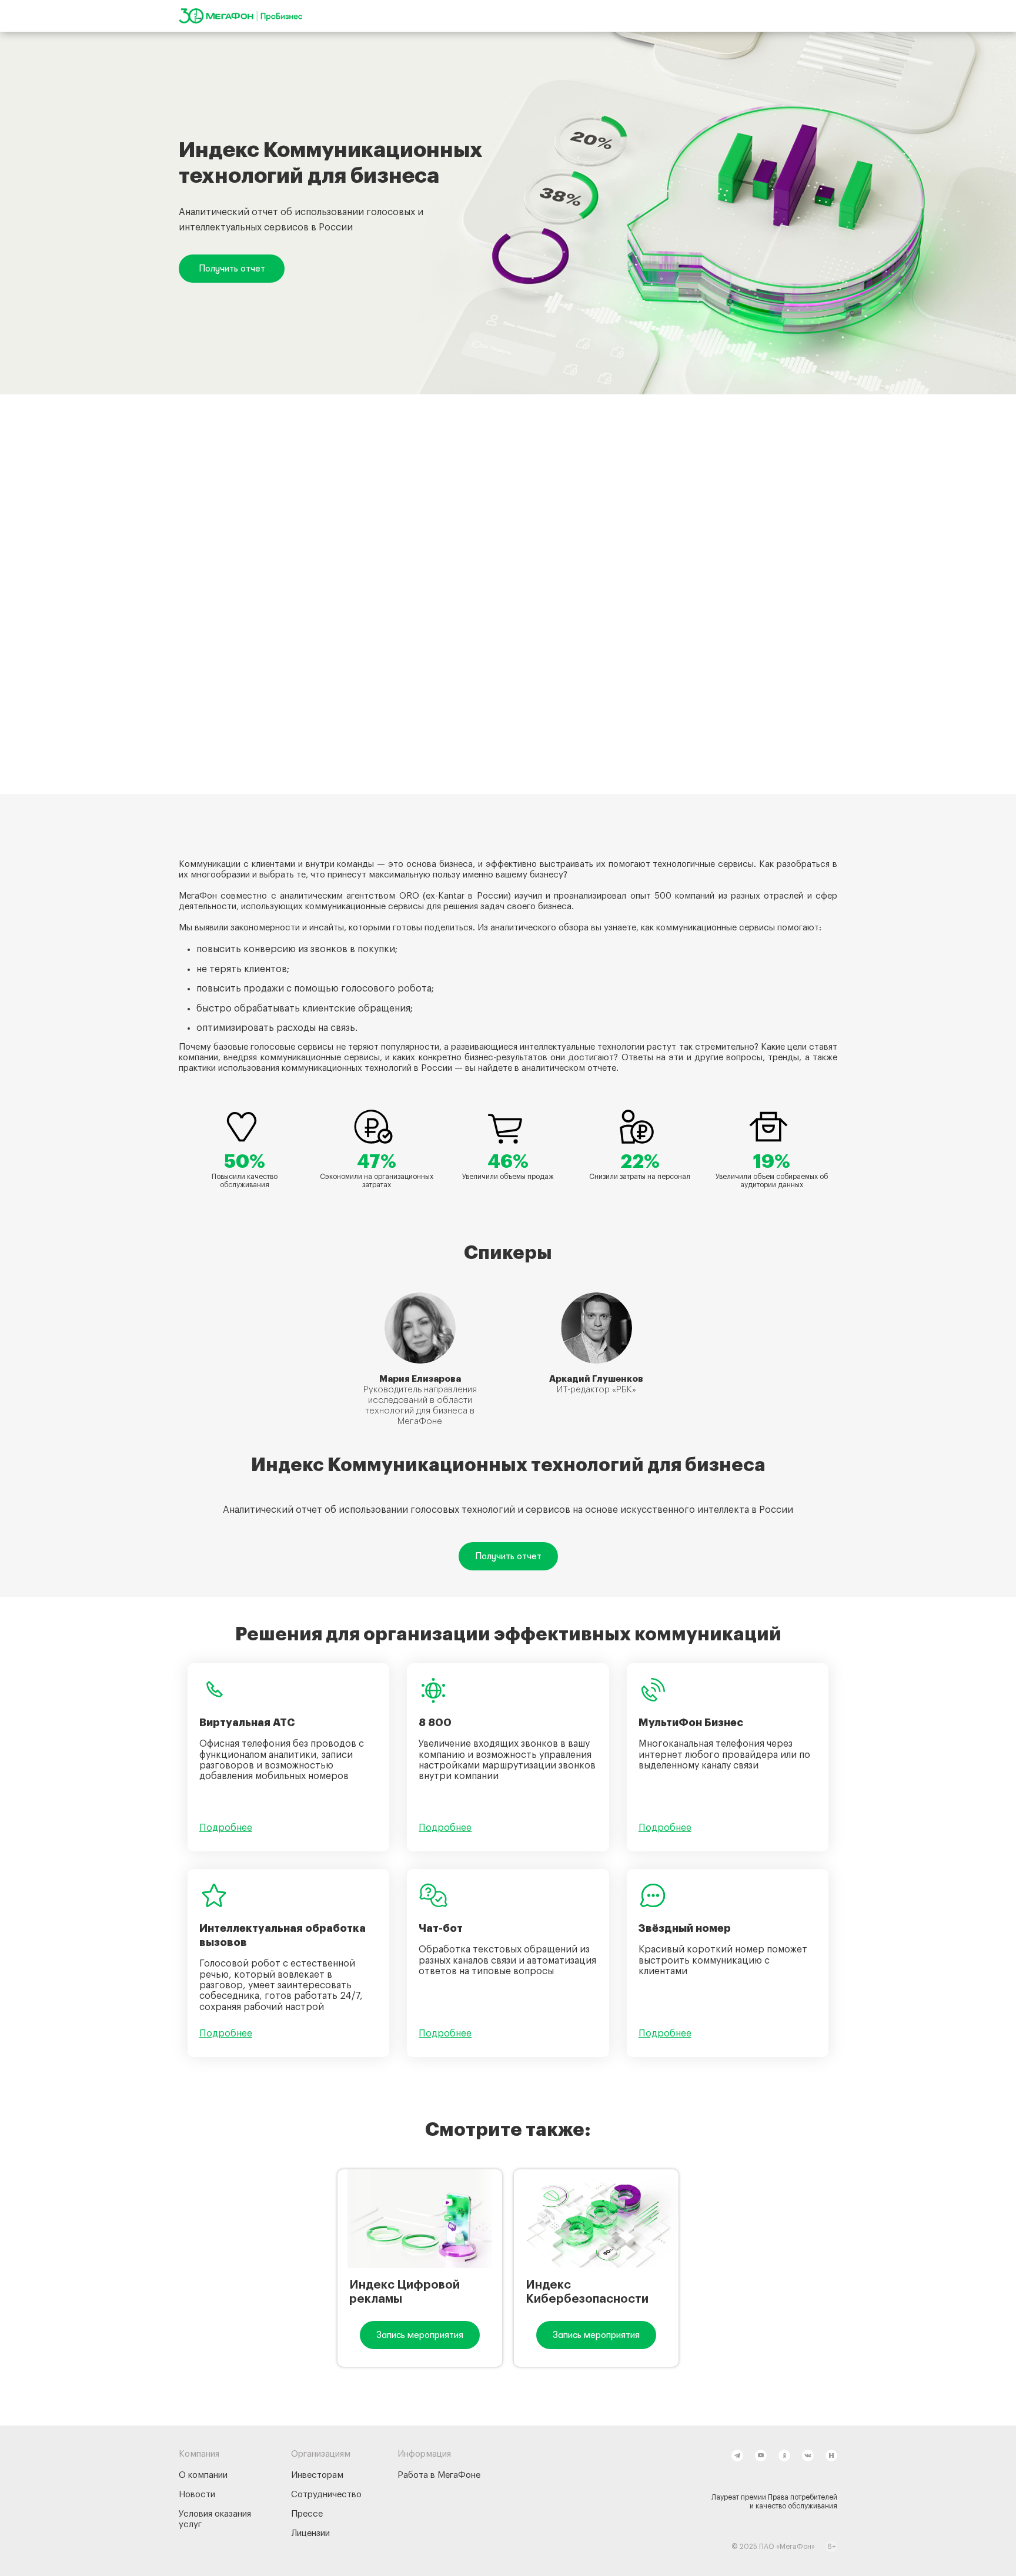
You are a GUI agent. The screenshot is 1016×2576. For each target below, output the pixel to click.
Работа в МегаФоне (439, 2475)
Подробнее (226, 1828)
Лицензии (310, 2533)
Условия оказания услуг (215, 2519)
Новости (197, 2495)
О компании (203, 2475)
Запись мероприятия (420, 2335)
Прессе (307, 2514)
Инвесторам (317, 2475)
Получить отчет (232, 269)
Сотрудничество (326, 2495)
